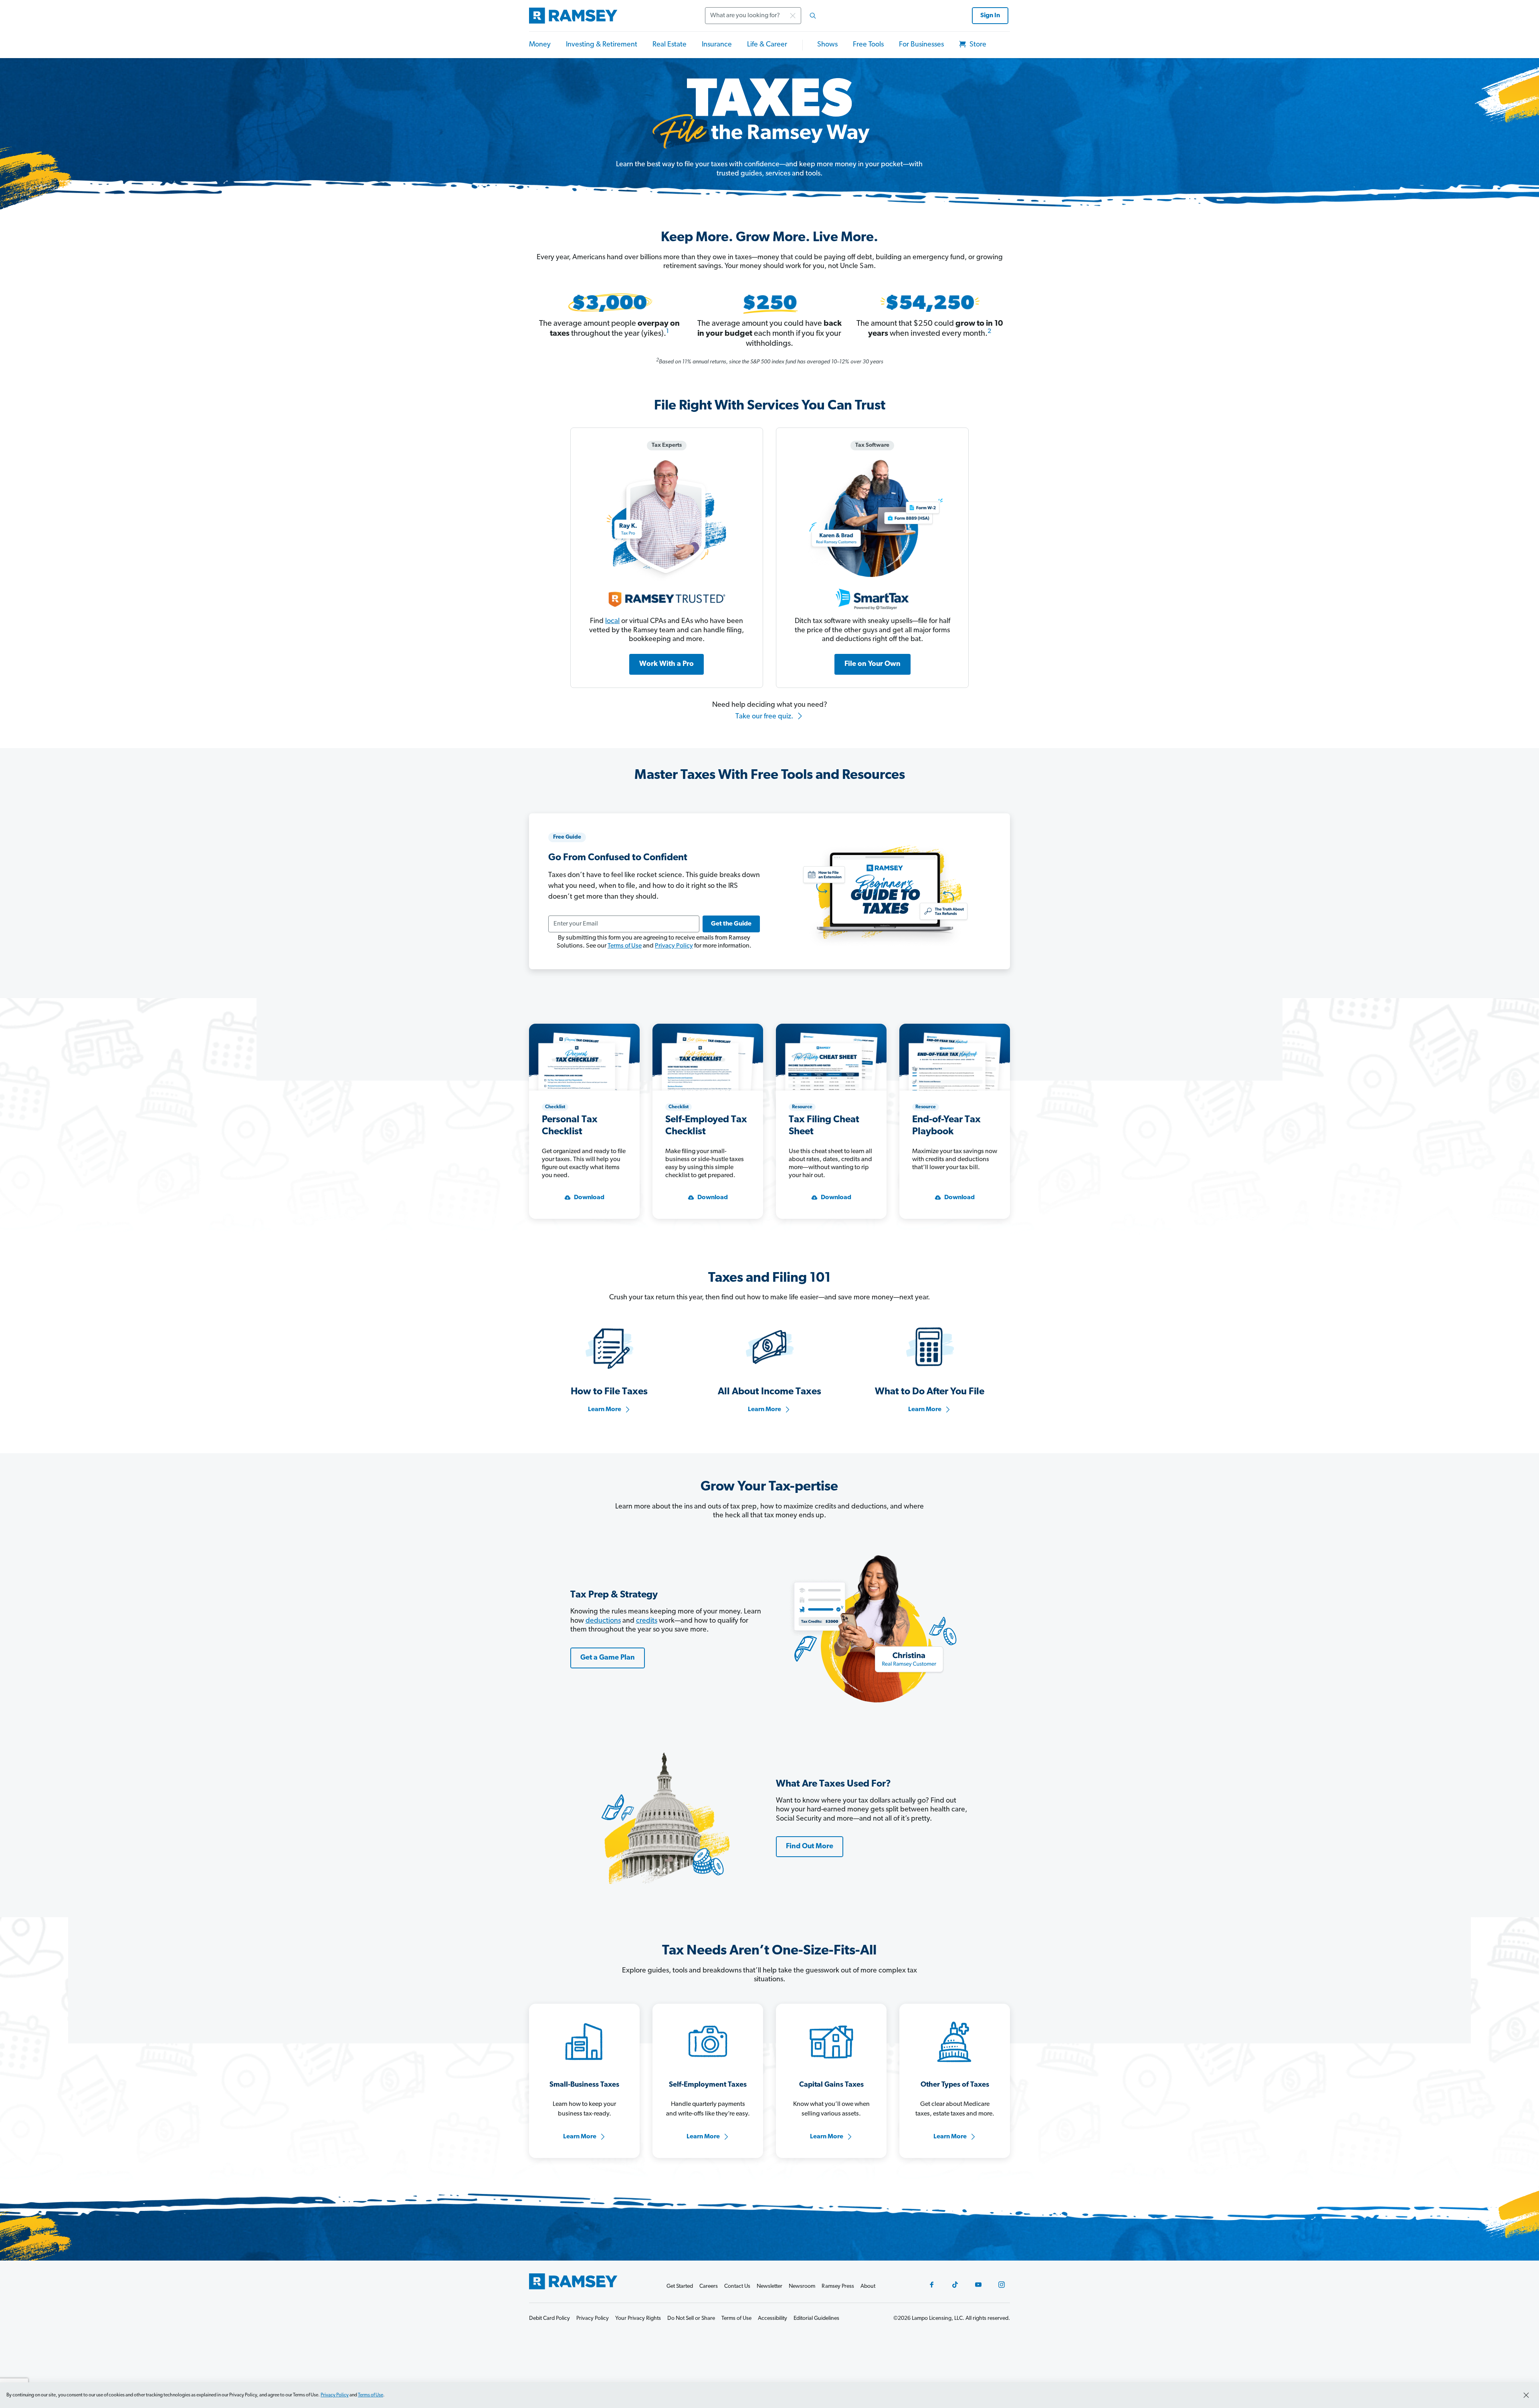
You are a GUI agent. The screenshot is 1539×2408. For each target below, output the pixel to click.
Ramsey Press (838, 2286)
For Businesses (921, 45)
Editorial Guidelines (816, 2318)
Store (977, 45)
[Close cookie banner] (1526, 2395)
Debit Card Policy (549, 2318)
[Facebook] (932, 2285)
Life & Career (767, 45)
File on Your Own (873, 664)
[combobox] (763, 16)
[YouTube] (978, 2285)
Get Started (680, 2286)
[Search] (813, 16)
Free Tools (868, 45)
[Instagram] (1002, 2285)
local (612, 621)
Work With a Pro (666, 664)
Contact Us (737, 2286)
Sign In (990, 16)
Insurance (717, 45)
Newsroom (802, 2286)
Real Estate (670, 45)
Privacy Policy (674, 946)
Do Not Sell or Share (691, 2318)
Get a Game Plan (608, 1658)
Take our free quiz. (765, 717)
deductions (603, 1621)
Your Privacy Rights (638, 2318)
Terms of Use (625, 946)
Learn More (605, 1410)
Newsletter (769, 2286)
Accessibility (773, 2318)
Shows (827, 45)
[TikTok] (955, 2285)
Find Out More (810, 1847)
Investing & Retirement (602, 45)
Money (540, 45)
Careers (709, 2286)
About (868, 2286)
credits (647, 1621)
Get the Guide (731, 924)
